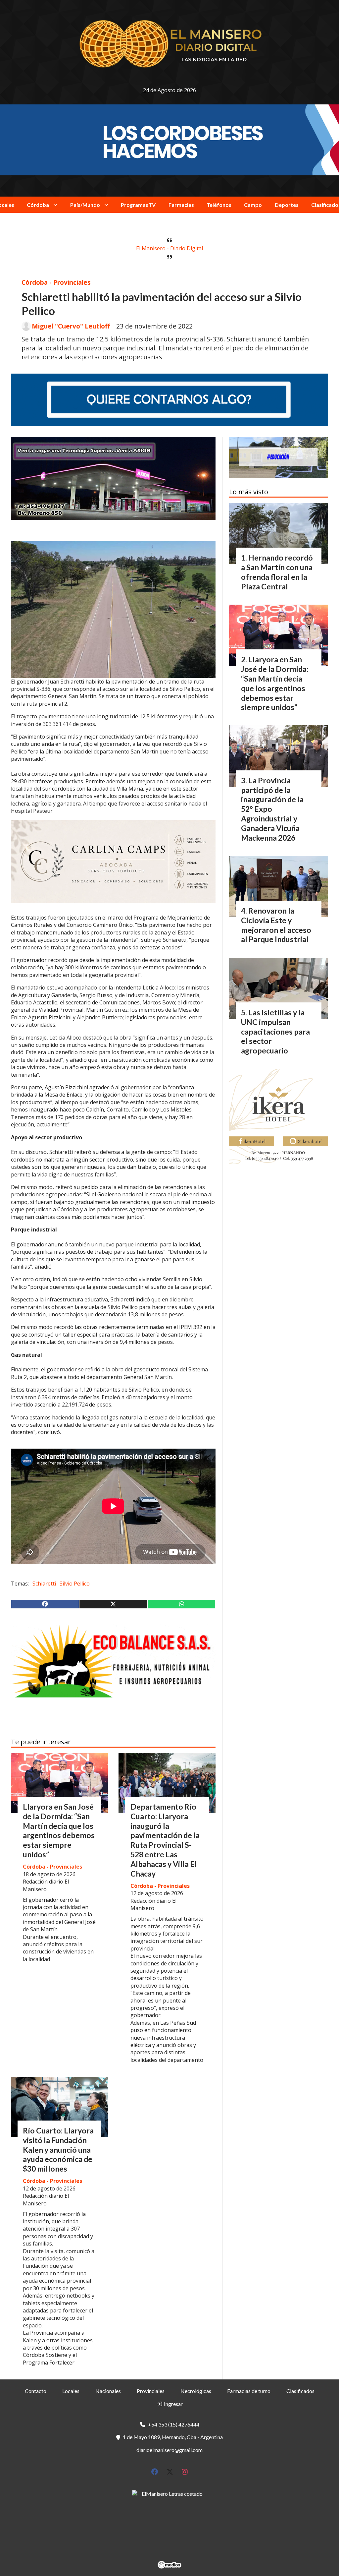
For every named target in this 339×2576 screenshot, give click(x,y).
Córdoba (38, 205)
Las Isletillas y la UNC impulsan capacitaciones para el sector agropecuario (275, 1031)
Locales (71, 2391)
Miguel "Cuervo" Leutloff (71, 326)
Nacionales (108, 2391)
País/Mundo (85, 205)
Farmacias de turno (249, 2391)
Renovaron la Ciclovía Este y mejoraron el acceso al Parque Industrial (276, 925)
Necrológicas (196, 2391)
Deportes (287, 205)
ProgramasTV (138, 205)
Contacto (36, 2391)
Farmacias (181, 205)
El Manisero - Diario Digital (169, 248)
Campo (253, 205)
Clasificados (300, 2391)
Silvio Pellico (75, 1584)
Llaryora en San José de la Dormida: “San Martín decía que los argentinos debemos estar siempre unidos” (59, 1830)
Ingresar (173, 2404)
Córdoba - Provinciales (56, 282)
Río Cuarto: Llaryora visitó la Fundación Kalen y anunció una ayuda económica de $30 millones (58, 2150)
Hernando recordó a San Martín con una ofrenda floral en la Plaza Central (277, 572)
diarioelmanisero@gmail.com (169, 2450)
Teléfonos (219, 205)
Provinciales (151, 2391)
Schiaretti (44, 1584)
